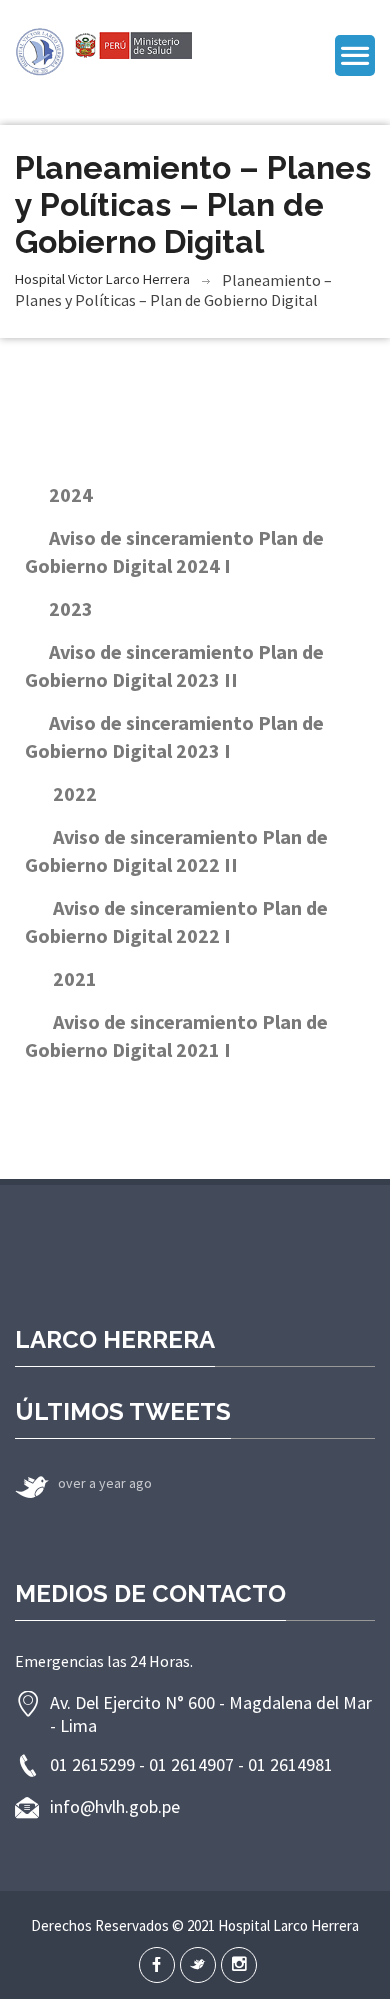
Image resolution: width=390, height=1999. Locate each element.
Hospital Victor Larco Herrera (102, 279)
